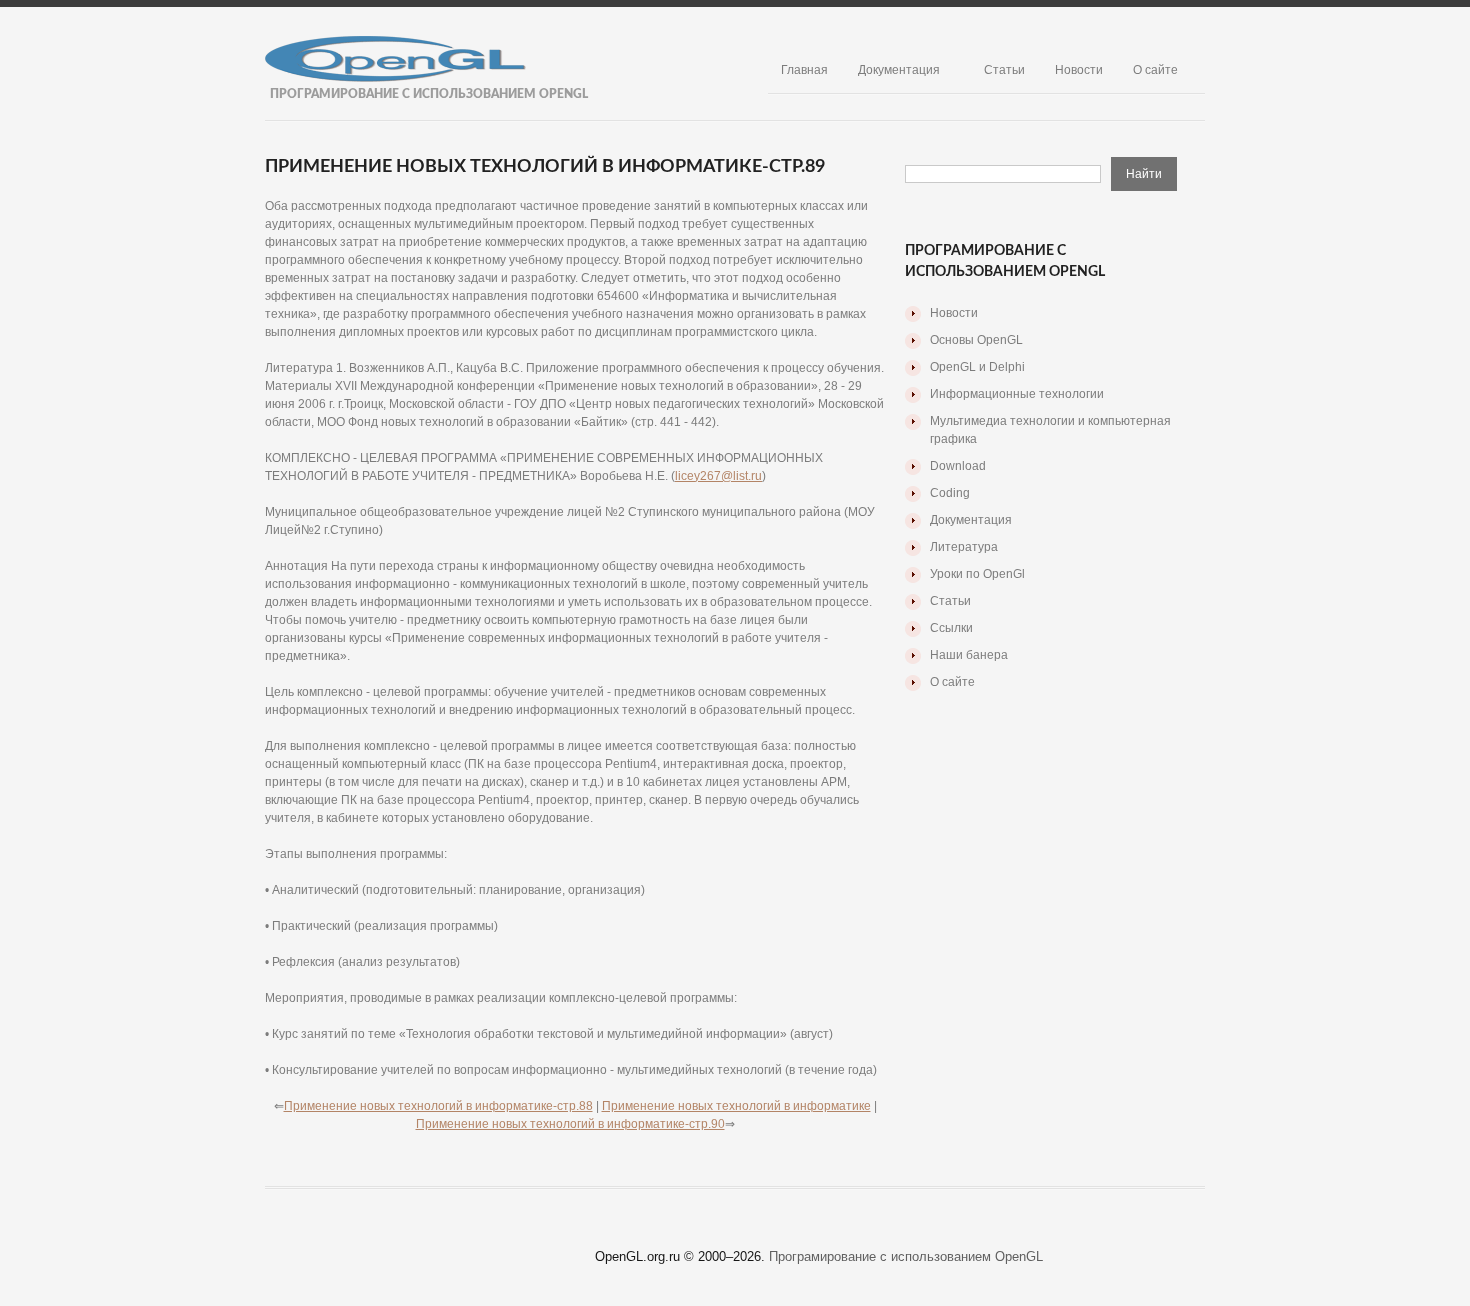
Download (958, 466)
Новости (1079, 70)
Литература (964, 547)
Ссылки (951, 628)
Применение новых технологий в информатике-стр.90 (570, 1124)
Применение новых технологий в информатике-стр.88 (438, 1106)
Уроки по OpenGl (977, 574)
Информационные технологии (1017, 394)
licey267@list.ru (718, 476)
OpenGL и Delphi (977, 367)
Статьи (1004, 70)
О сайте (1155, 70)
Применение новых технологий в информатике (736, 1106)
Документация (899, 70)
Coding (950, 493)
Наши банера (969, 655)
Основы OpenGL (976, 340)
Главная (804, 70)
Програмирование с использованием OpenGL (906, 1256)
